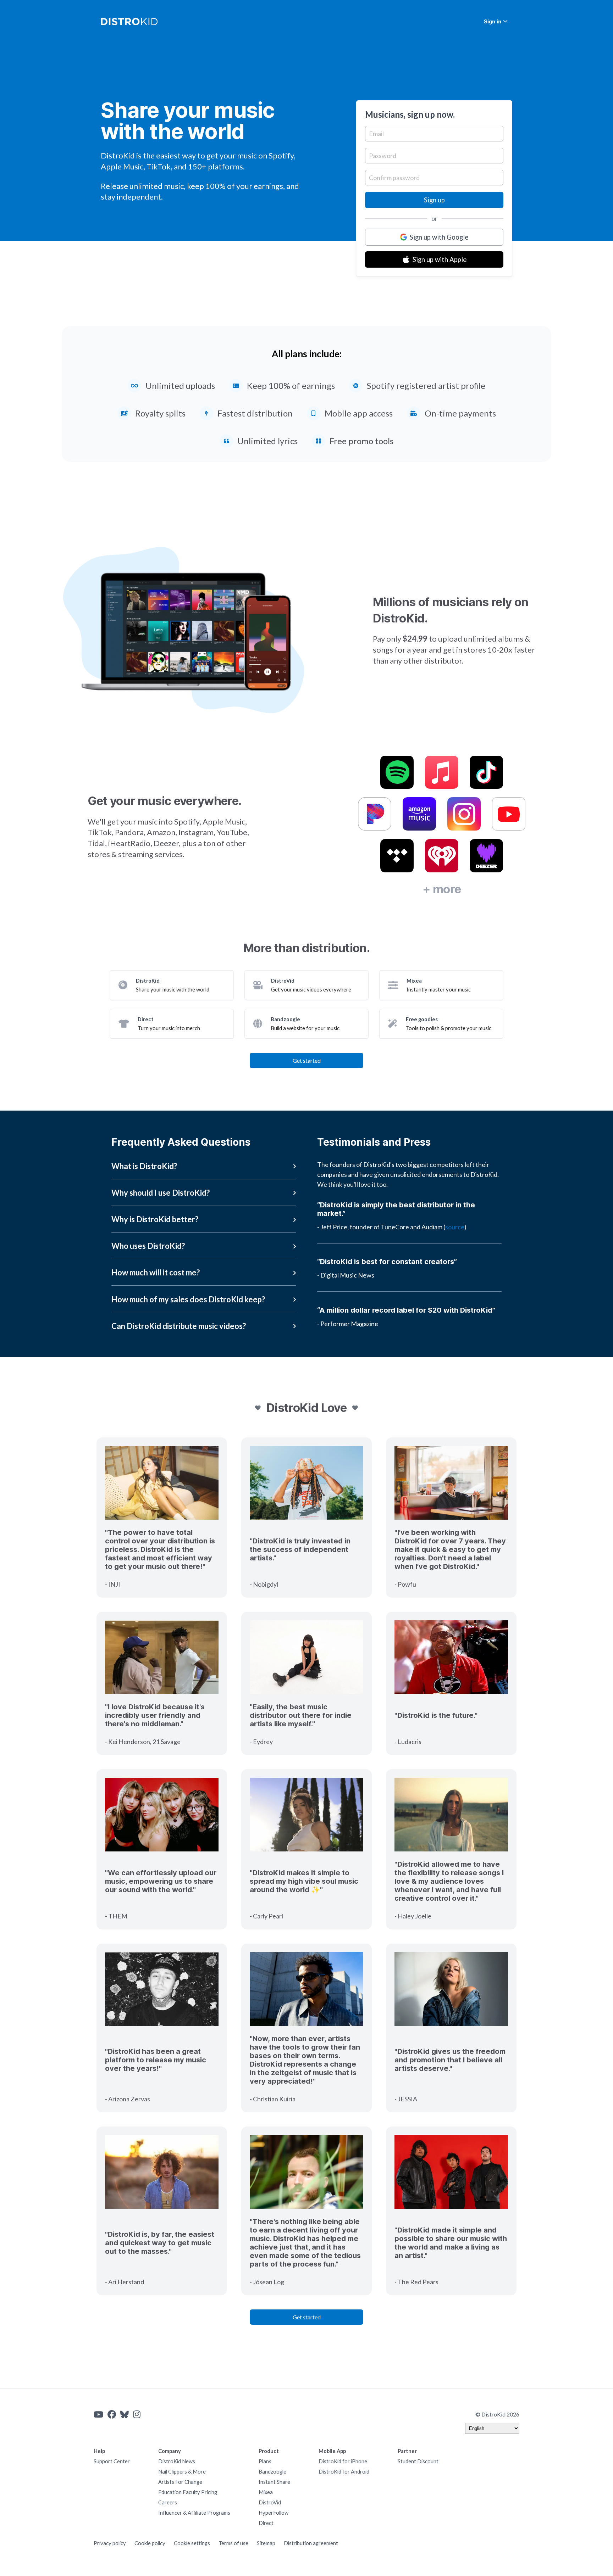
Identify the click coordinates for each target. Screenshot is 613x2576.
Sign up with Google (439, 237)
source (455, 1227)
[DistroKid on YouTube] (98, 2414)
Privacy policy (110, 2543)
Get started (307, 1060)
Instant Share (274, 2482)
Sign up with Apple (440, 259)
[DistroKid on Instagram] (137, 2414)
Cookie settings (192, 2543)
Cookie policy (150, 2543)
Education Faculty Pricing (188, 2492)
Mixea (266, 2492)
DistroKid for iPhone (343, 2461)
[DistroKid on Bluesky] (125, 2414)
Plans (265, 2461)
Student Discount (418, 2461)
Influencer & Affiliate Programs (194, 2513)
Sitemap (266, 2543)
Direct (266, 2523)
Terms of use (233, 2543)
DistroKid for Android (344, 2472)
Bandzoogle (272, 2472)
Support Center (112, 2461)
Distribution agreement (311, 2543)
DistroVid (270, 2502)
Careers (168, 2502)
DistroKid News (177, 2461)
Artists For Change (180, 2482)
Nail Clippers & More (182, 2472)
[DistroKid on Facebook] (112, 2414)
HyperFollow (274, 2513)
